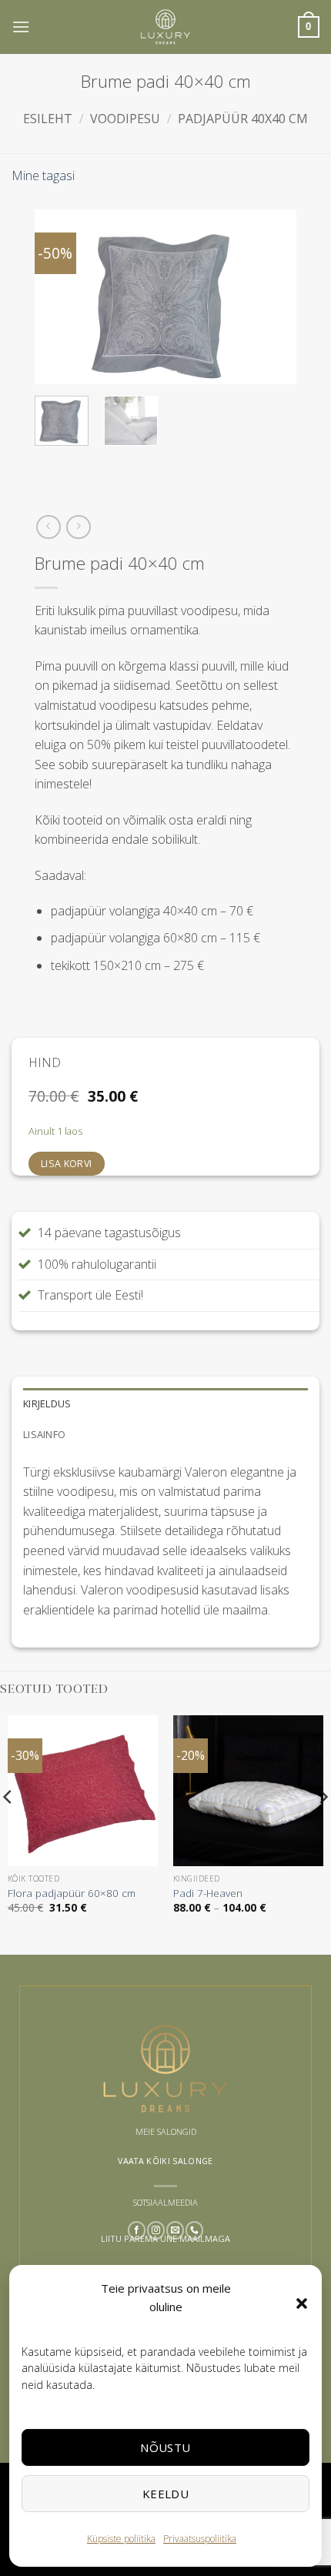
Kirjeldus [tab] (47, 1403)
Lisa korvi (67, 1164)
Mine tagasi (43, 176)
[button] (302, 2303)
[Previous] (59, 297)
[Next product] (48, 527)
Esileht (48, 119)
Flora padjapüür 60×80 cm (72, 1893)
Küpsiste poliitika (121, 2539)
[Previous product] (78, 527)
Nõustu (165, 2447)
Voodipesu (125, 119)
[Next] (272, 297)
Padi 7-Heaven (208, 1893)
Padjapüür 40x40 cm (243, 119)
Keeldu (166, 2494)
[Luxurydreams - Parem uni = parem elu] (165, 27)
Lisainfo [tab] (44, 1434)
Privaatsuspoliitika (200, 2539)
